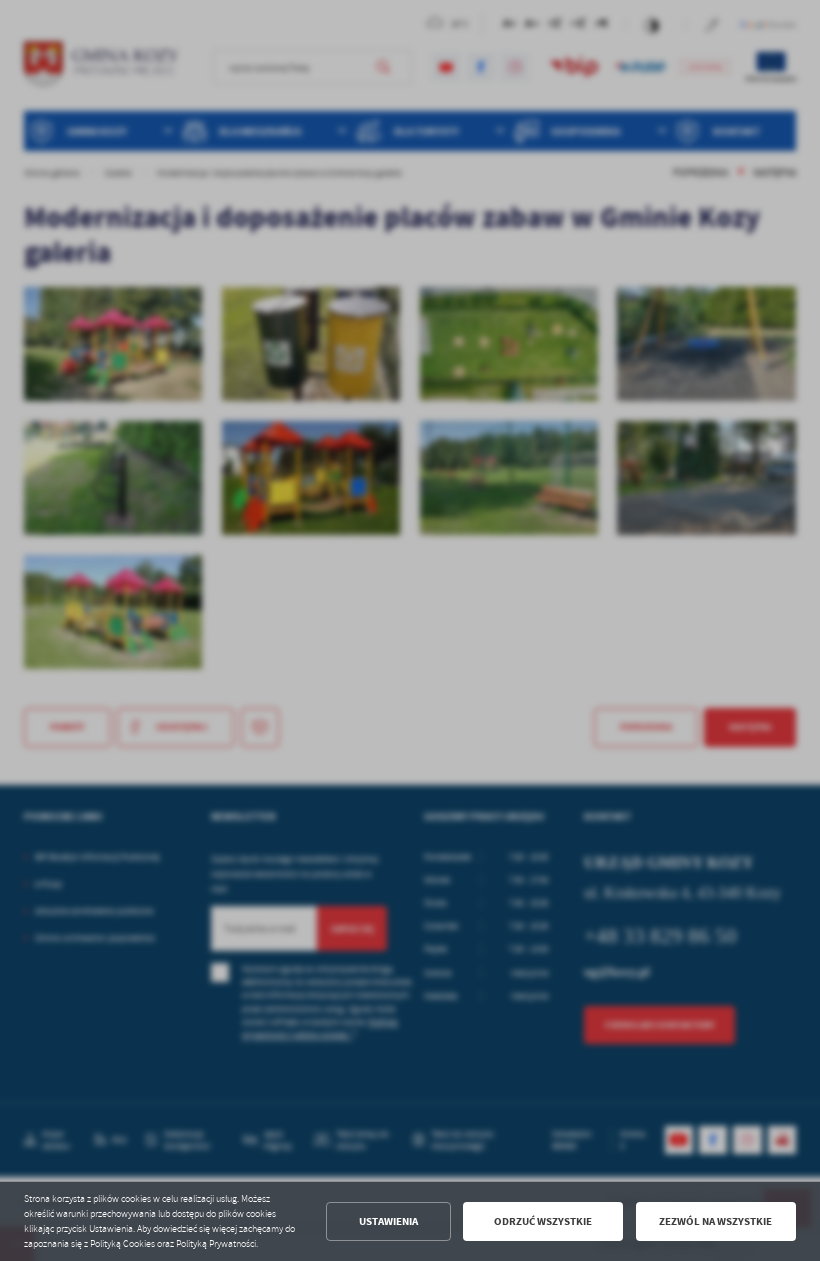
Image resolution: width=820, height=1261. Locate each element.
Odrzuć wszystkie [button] (543, 1221)
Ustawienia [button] (388, 1221)
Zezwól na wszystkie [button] (715, 1221)
